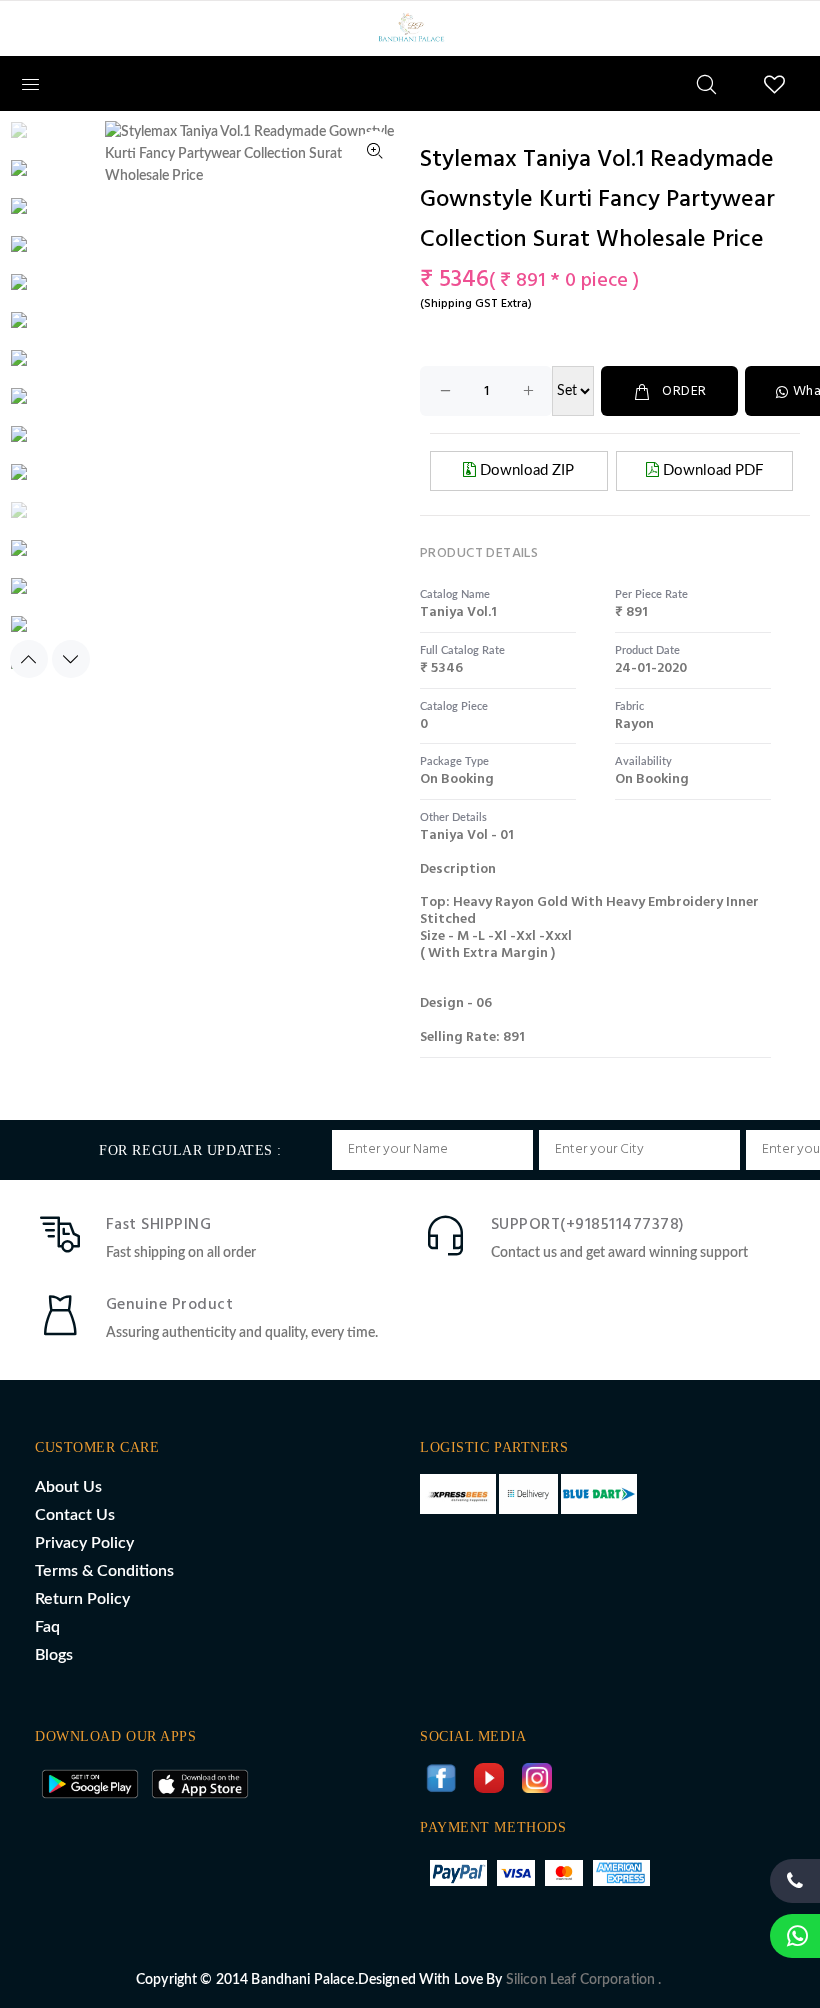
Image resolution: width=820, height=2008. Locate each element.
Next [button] (71, 659)
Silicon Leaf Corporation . (584, 1980)
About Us (68, 1487)
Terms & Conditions (104, 1571)
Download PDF (711, 470)
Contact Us (75, 1515)
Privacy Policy (84, 1543)
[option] (41, 140)
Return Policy (82, 1599)
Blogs (54, 1655)
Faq (47, 1627)
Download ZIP (525, 470)
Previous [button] (29, 659)
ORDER (684, 391)
